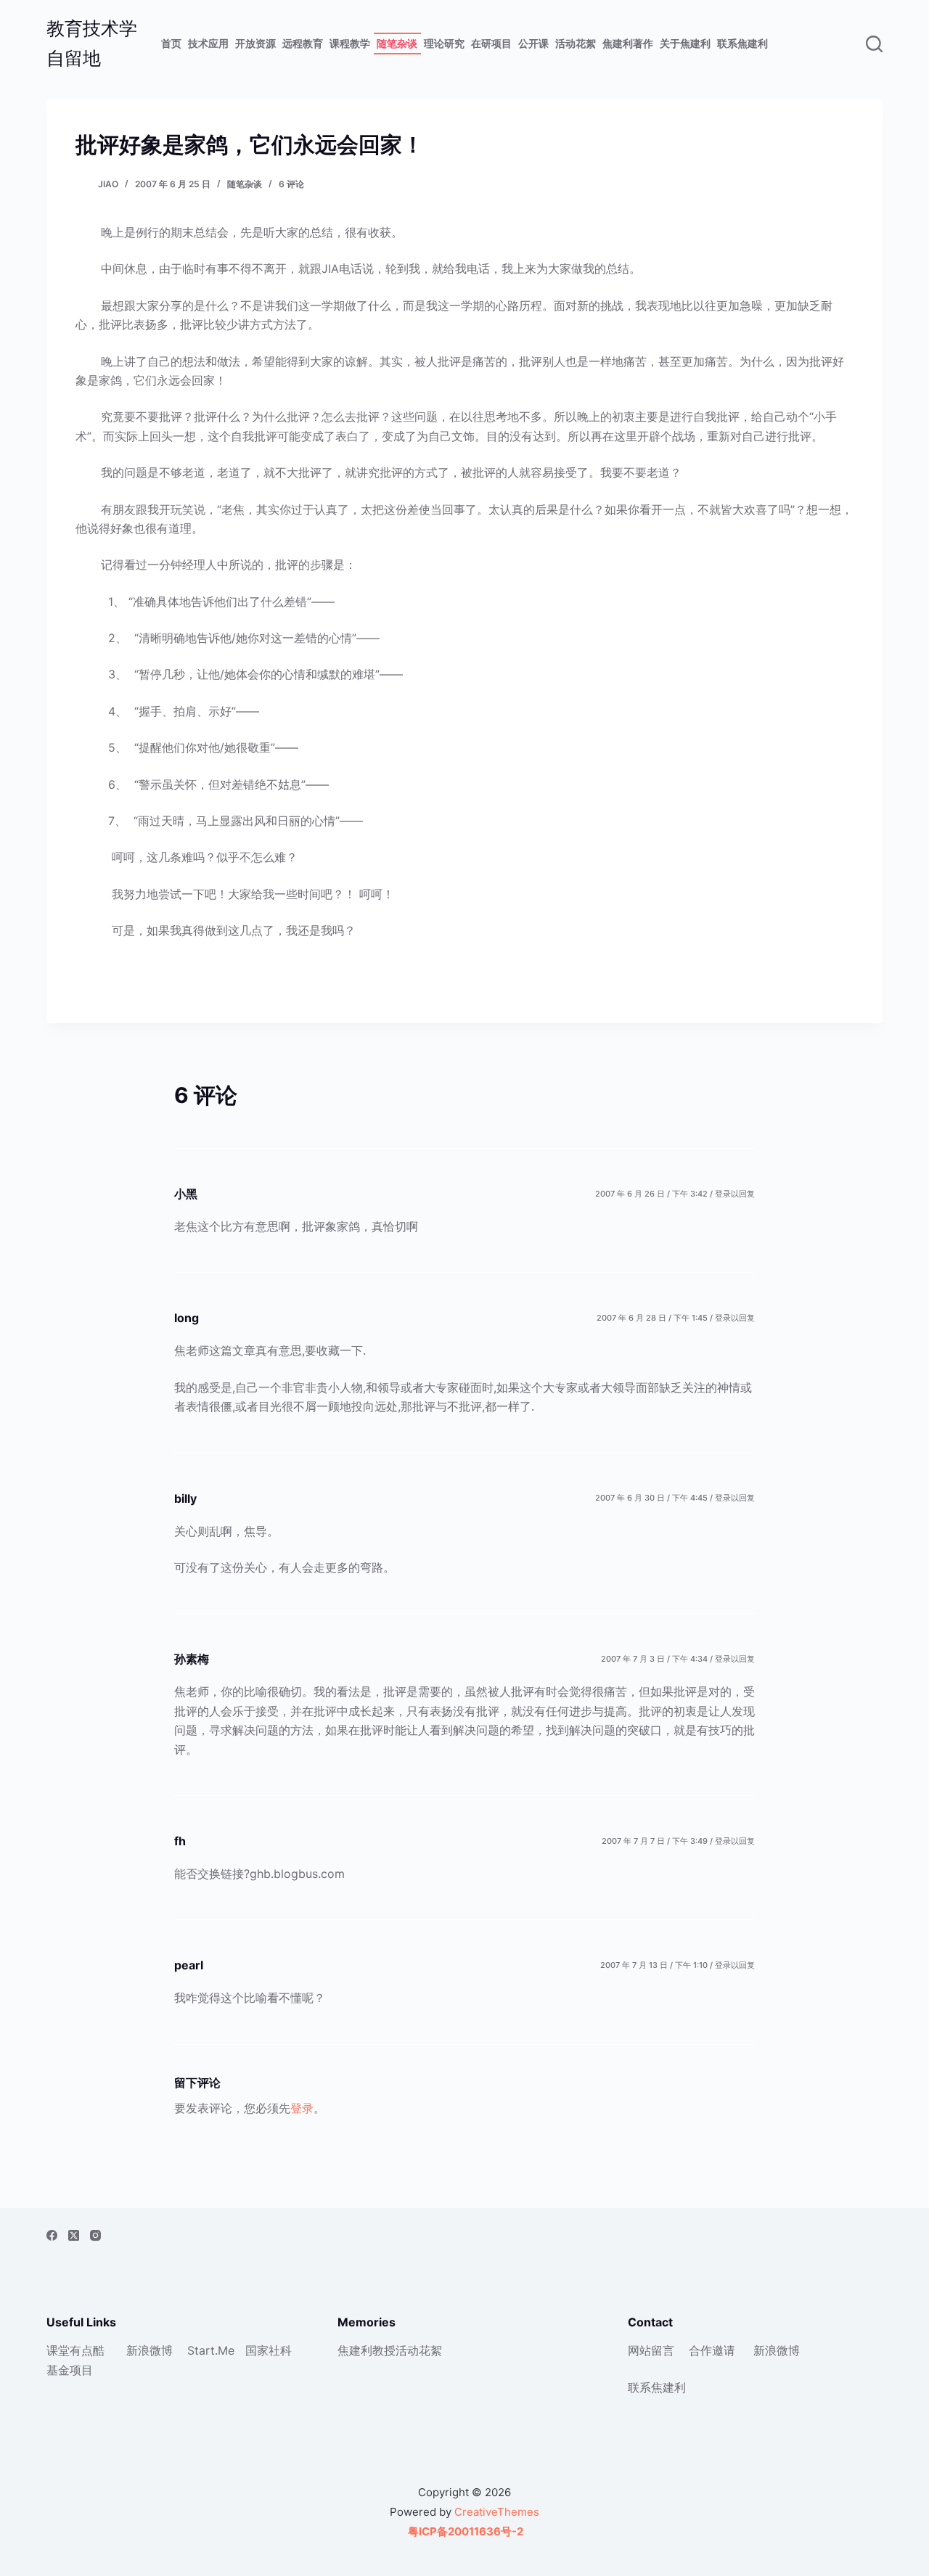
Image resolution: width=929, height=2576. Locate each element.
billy (185, 1498)
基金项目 (70, 2370)
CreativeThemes (497, 2512)
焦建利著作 (628, 43)
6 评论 (291, 184)
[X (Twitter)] (74, 2235)
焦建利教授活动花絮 (390, 2350)
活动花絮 (576, 43)
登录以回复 (735, 1194)
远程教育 (303, 43)
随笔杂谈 (397, 43)
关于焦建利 (685, 43)
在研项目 (491, 43)
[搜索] (874, 44)
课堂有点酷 (75, 2350)
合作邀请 (712, 2350)
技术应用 (208, 43)
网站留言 (651, 2350)
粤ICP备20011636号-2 (464, 2531)
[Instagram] (95, 2235)
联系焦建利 (742, 43)
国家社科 (269, 2350)
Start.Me (211, 2350)
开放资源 (255, 43)
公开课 (533, 43)
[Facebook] (52, 2235)
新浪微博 (150, 2350)
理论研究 (444, 43)
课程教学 (350, 43)
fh (180, 1841)
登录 (302, 2108)
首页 (171, 43)
